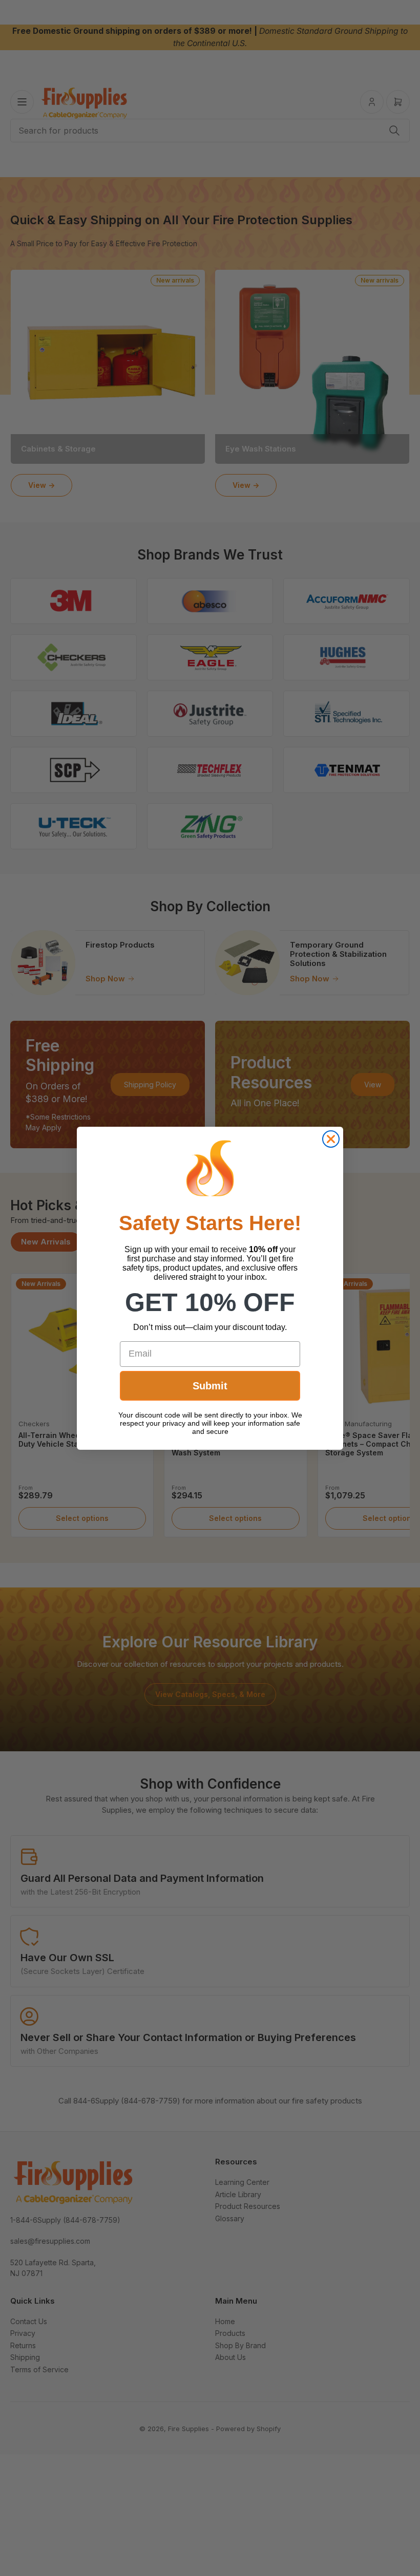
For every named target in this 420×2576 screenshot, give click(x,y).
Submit (210, 1386)
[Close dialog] (331, 1139)
